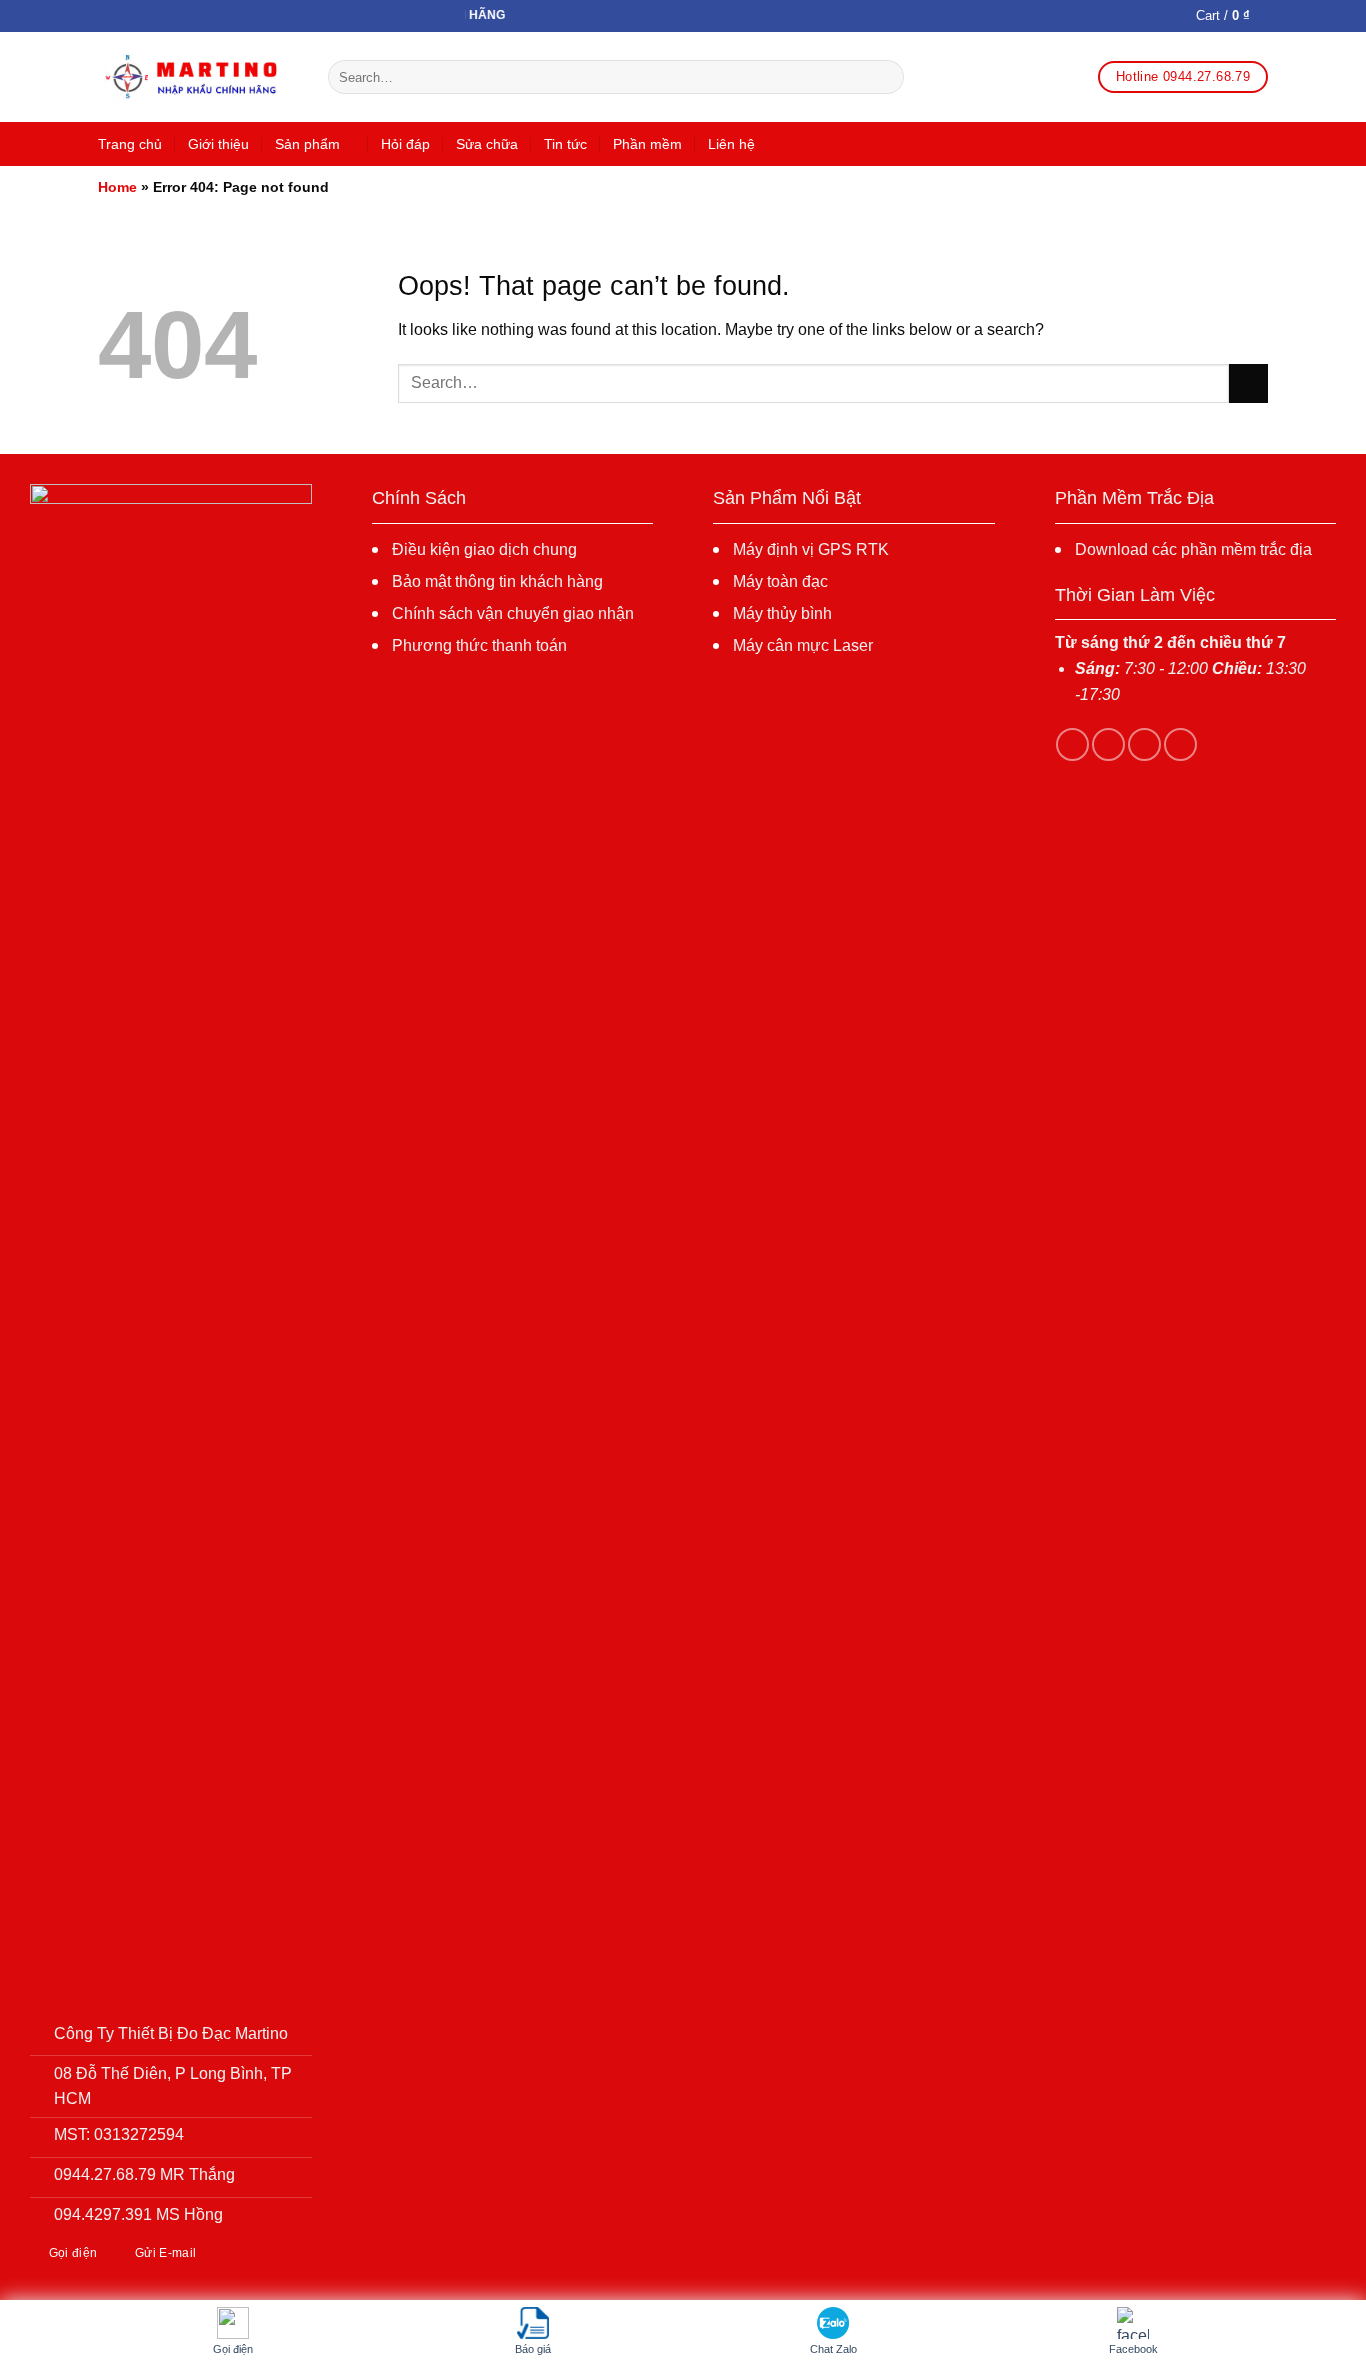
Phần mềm (647, 144)
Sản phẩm (307, 144)
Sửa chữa (487, 144)
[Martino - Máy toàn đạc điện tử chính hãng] (198, 77)
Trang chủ (130, 144)
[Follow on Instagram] (1108, 744)
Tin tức (565, 144)
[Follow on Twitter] (1144, 744)
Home (117, 187)
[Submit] (885, 77)
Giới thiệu (218, 144)
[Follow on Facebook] (1072, 744)
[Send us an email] (1180, 744)
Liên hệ (731, 144)
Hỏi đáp (405, 144)
